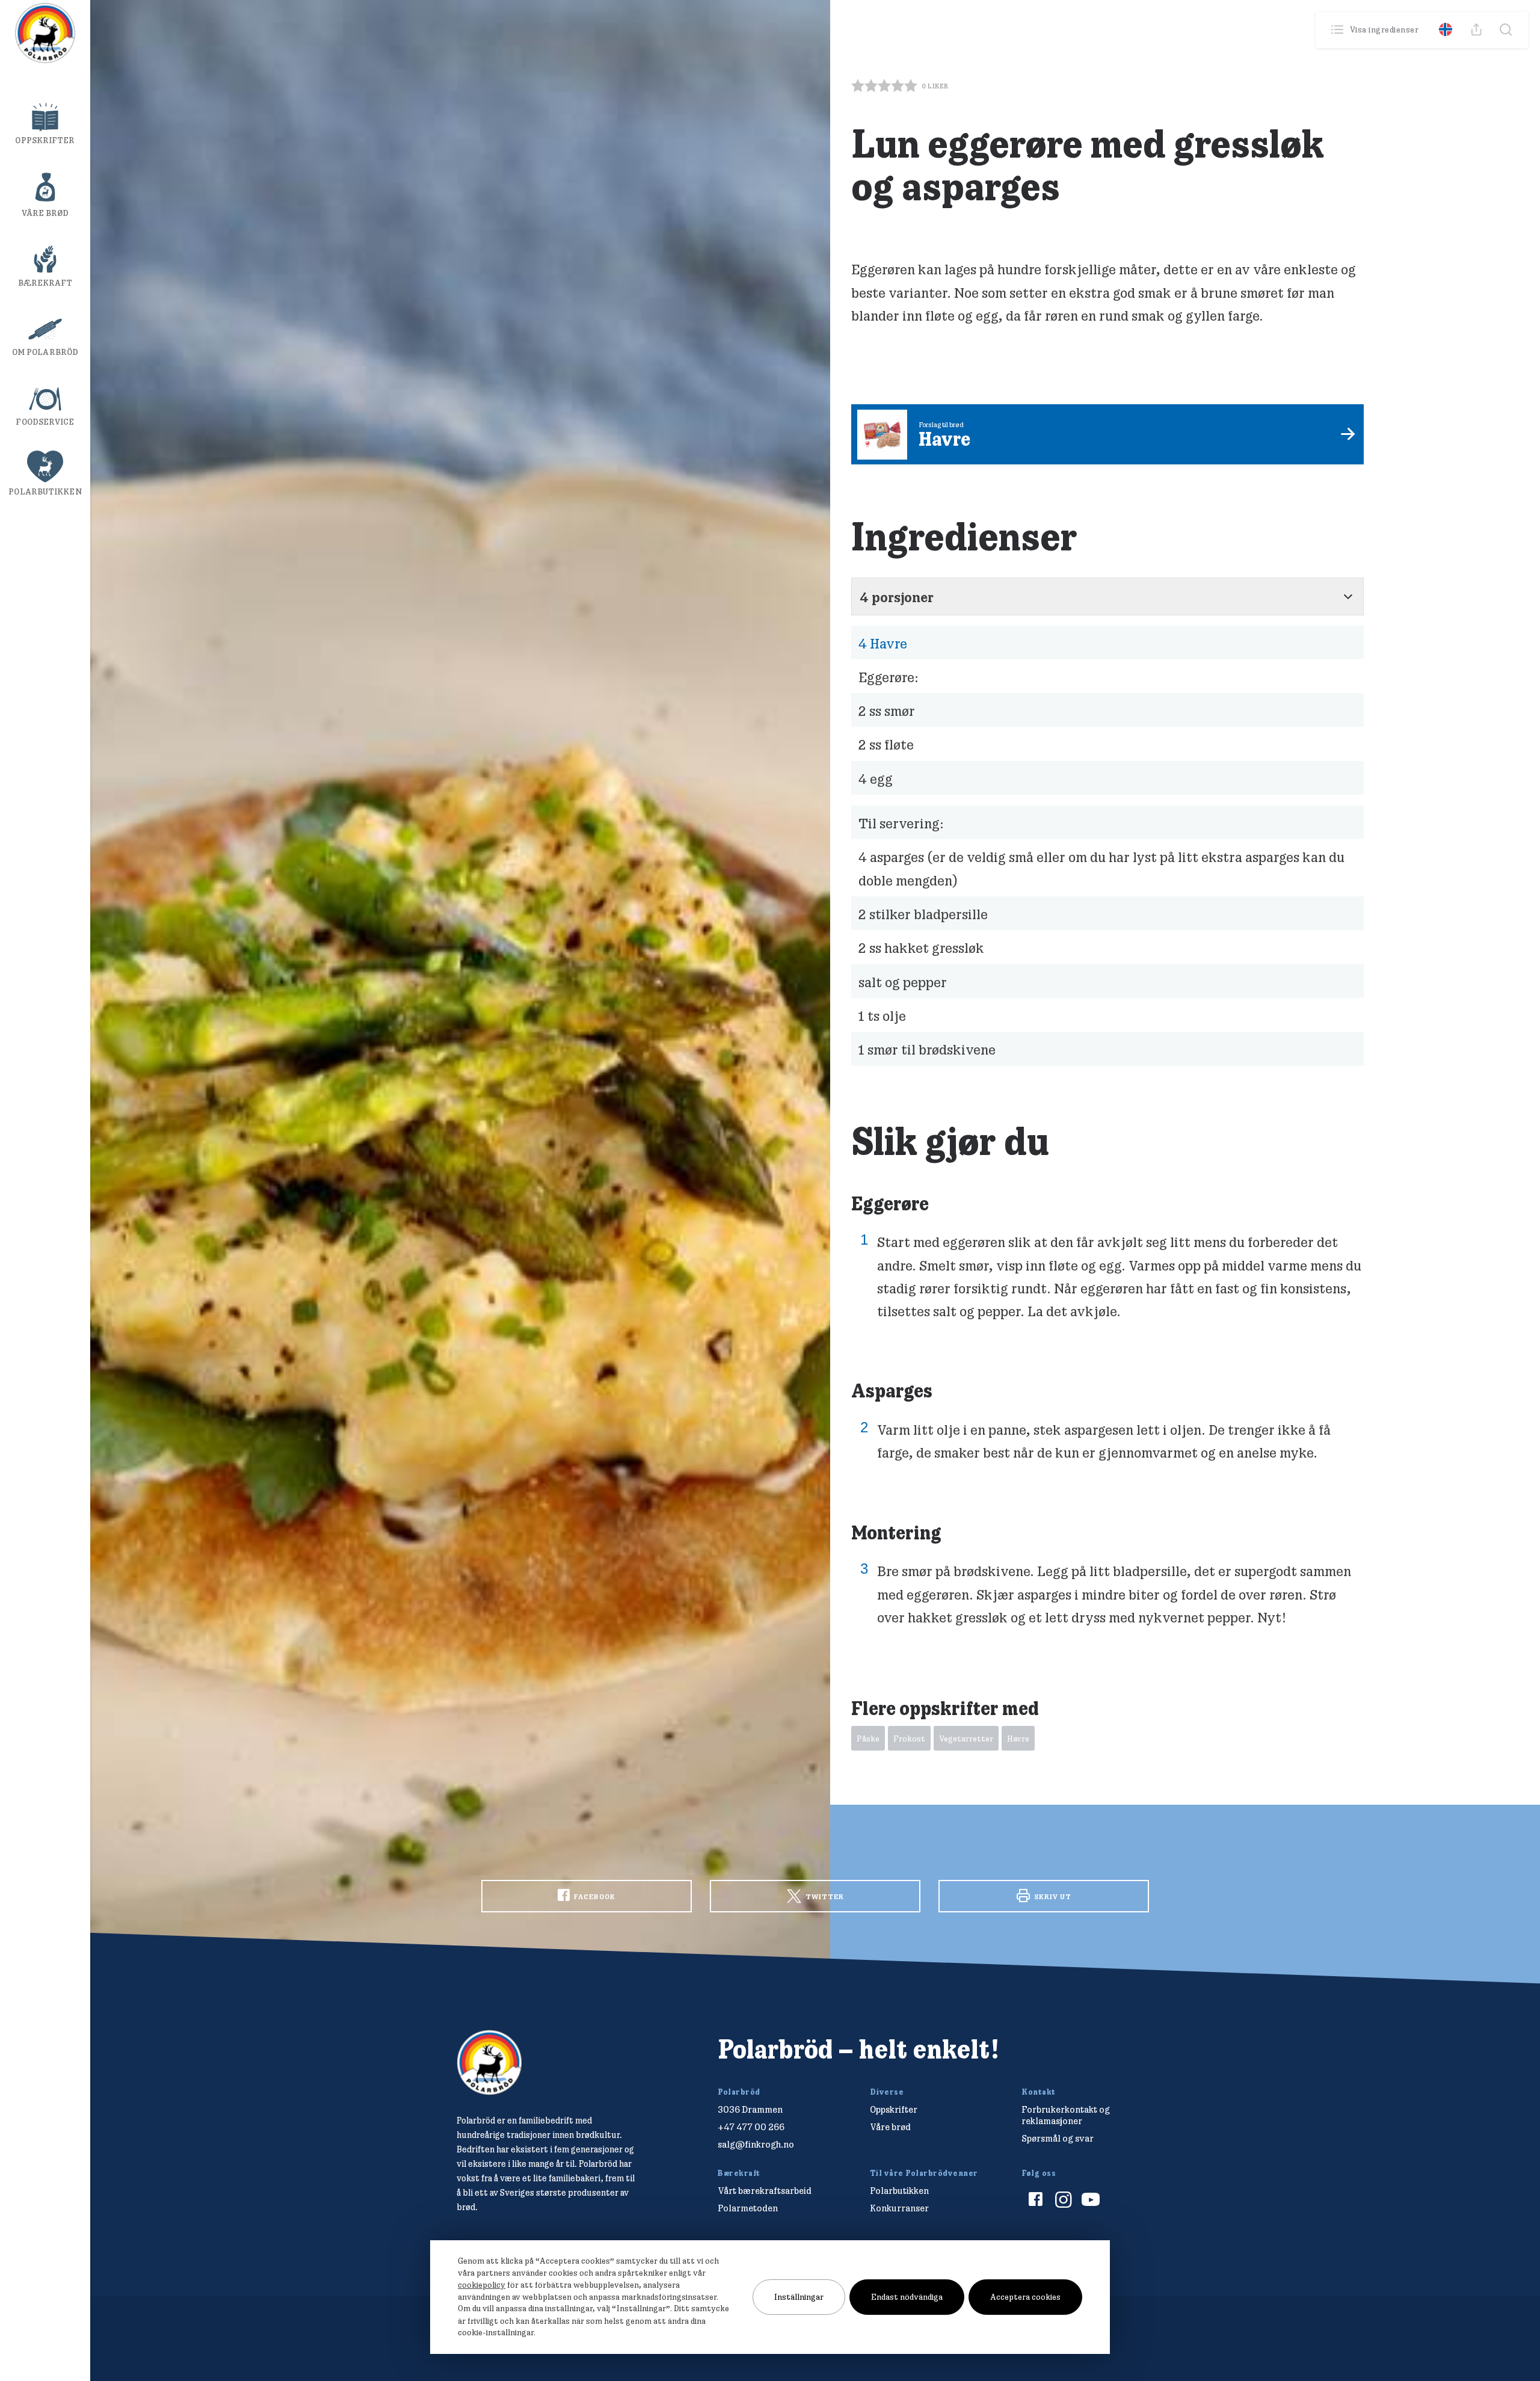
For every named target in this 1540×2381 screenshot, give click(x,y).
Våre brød (45, 213)
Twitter (824, 1896)
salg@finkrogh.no (756, 2144)
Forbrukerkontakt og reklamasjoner (1066, 2115)
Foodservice (45, 422)
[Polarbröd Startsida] (489, 2062)
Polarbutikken (45, 491)
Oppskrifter (45, 140)
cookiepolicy (482, 2285)
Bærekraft (45, 283)
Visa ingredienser (1384, 29)
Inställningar (799, 2297)
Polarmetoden (748, 2208)
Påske (868, 1739)
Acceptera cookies (1025, 2297)
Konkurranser (899, 2208)
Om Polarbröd (45, 352)
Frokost (909, 1739)
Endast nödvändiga (907, 2297)
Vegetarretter (966, 1739)
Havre (883, 643)
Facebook (594, 1896)
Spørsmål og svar (1058, 2138)
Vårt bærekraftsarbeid (765, 2191)
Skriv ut (1052, 1896)
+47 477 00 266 (751, 2127)
